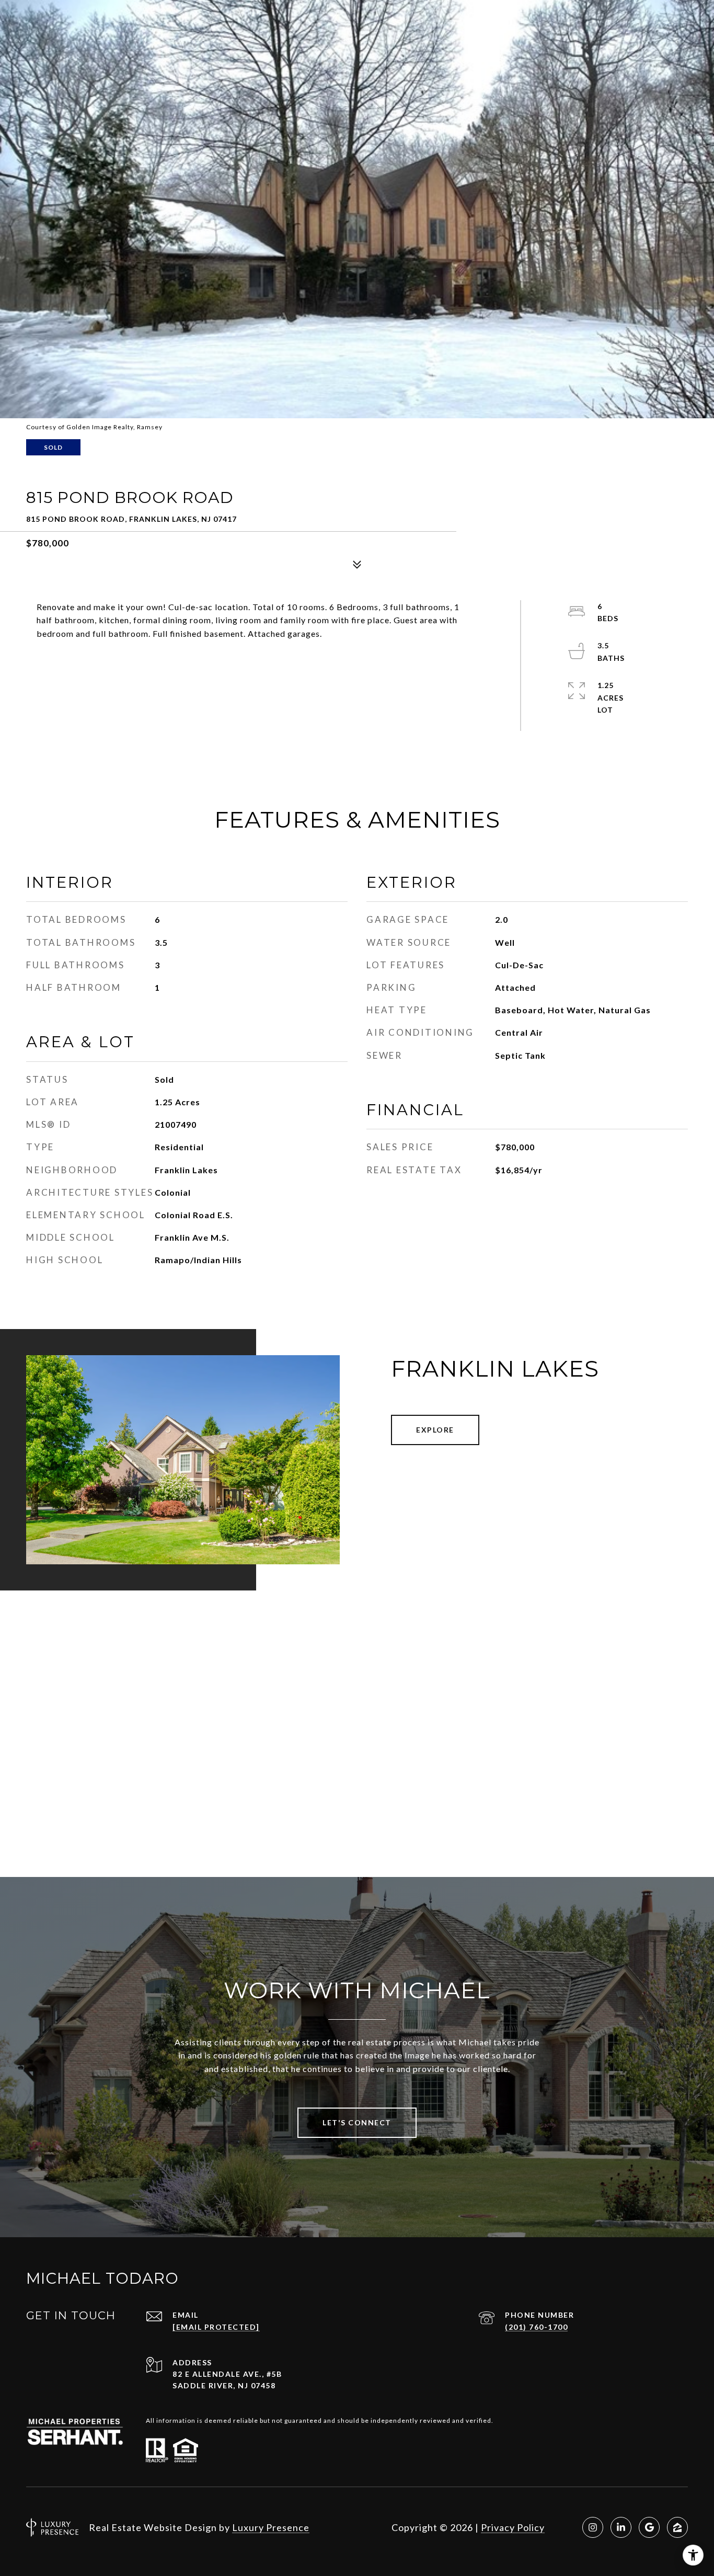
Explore (435, 1430)
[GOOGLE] (649, 2527)
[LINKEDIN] (621, 2527)
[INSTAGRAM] (593, 2527)
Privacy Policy (513, 2527)
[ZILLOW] (677, 2527)
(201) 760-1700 (536, 2327)
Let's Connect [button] (357, 2122)
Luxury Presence (271, 2527)
